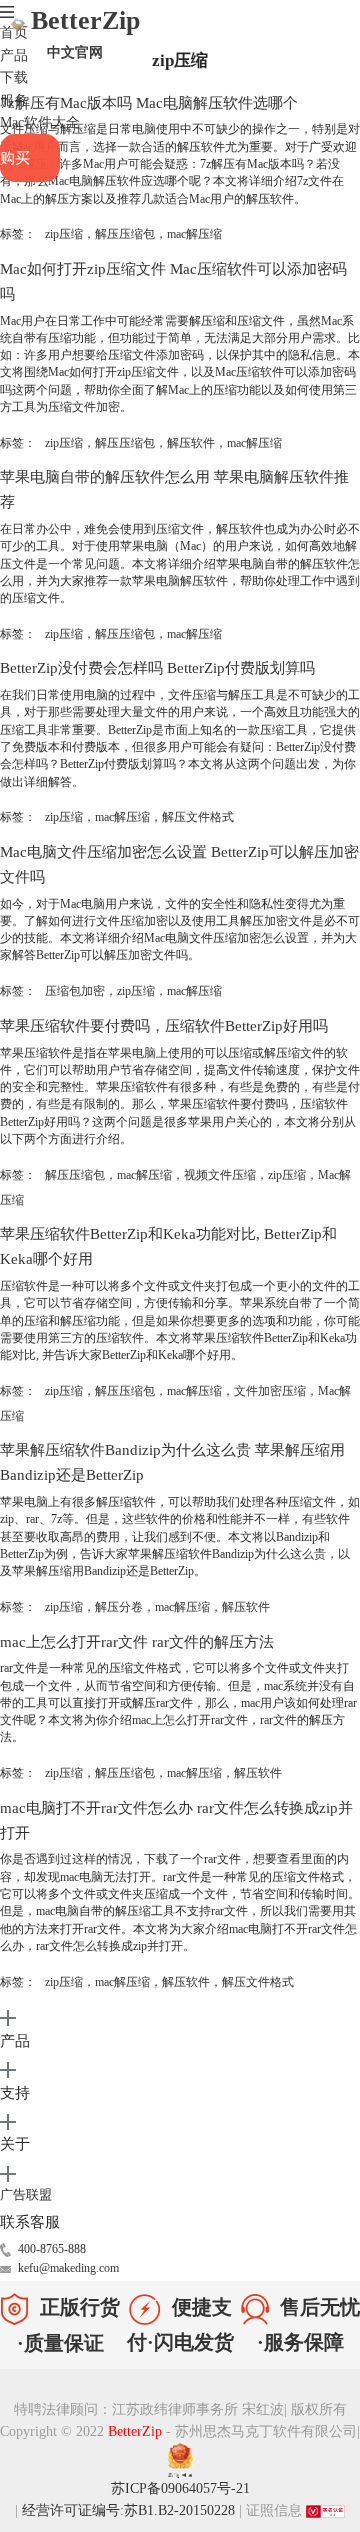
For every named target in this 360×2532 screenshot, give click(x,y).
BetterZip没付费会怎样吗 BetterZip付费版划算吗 (157, 667)
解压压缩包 (125, 234)
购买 (15, 157)
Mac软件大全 (40, 122)
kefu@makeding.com (68, 2268)
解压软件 (191, 443)
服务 (14, 100)
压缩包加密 (75, 991)
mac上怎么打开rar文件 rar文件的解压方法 (137, 1641)
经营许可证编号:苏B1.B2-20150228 (128, 2510)
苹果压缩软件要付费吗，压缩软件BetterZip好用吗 (164, 1025)
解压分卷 (119, 1607)
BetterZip (85, 33)
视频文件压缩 (220, 1175)
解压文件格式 (198, 817)
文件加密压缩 (270, 1391)
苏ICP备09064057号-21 (180, 2488)
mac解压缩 (194, 234)
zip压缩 (64, 234)
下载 (14, 77)
